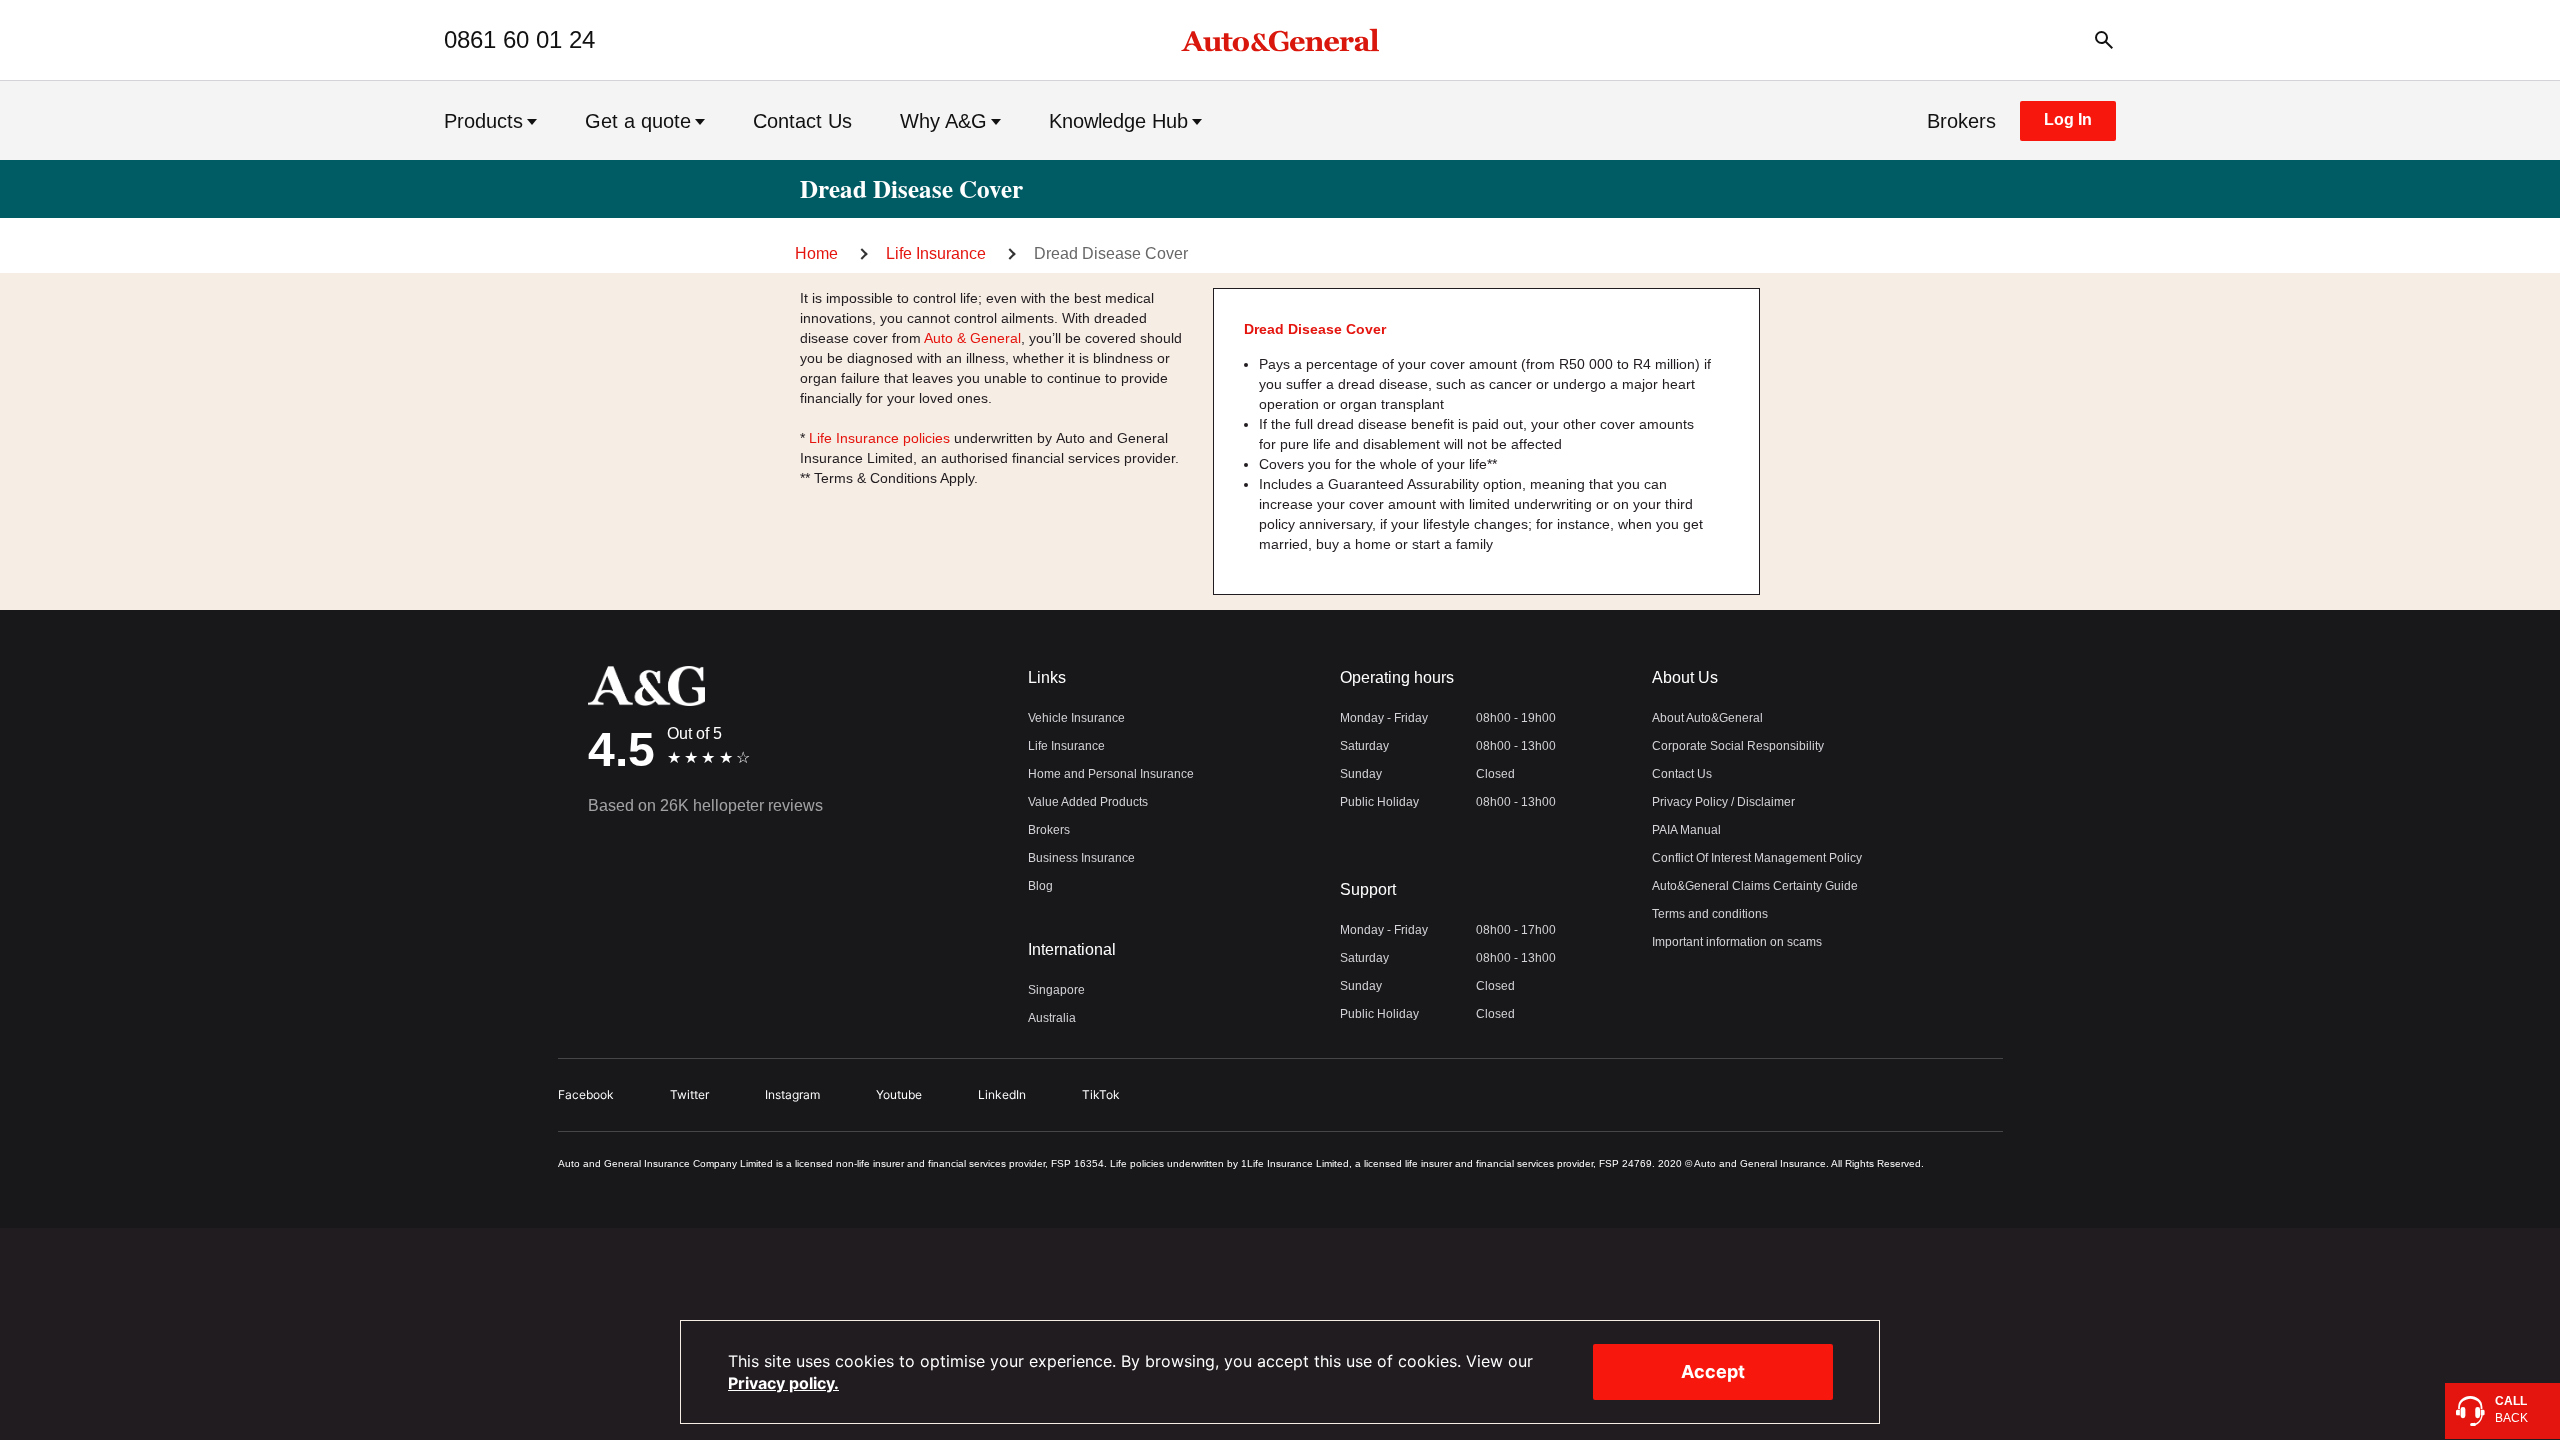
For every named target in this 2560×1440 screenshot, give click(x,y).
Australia (1052, 1018)
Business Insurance (1081, 858)
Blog (1040, 886)
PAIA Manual (1686, 830)
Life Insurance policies (879, 438)
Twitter (689, 1094)
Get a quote (638, 121)
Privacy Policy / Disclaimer (1723, 802)
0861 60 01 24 (519, 40)
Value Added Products (1088, 802)
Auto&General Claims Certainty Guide (1755, 886)
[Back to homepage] (1280, 40)
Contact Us (802, 121)
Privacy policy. (783, 1383)
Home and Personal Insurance (1111, 774)
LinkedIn (1002, 1094)
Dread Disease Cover (1111, 253)
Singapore (1056, 990)
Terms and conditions (1710, 914)
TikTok (1101, 1094)
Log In (2068, 119)
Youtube (899, 1094)
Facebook (586, 1094)
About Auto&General (1707, 718)
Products (483, 121)
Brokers (1961, 121)
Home (816, 253)
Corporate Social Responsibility (1738, 746)
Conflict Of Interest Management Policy (1757, 858)
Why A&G (943, 121)
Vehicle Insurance (1076, 718)
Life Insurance (936, 253)
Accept (1713, 1371)
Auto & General (972, 338)
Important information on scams (1737, 942)
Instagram (792, 1094)
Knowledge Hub (1118, 121)
